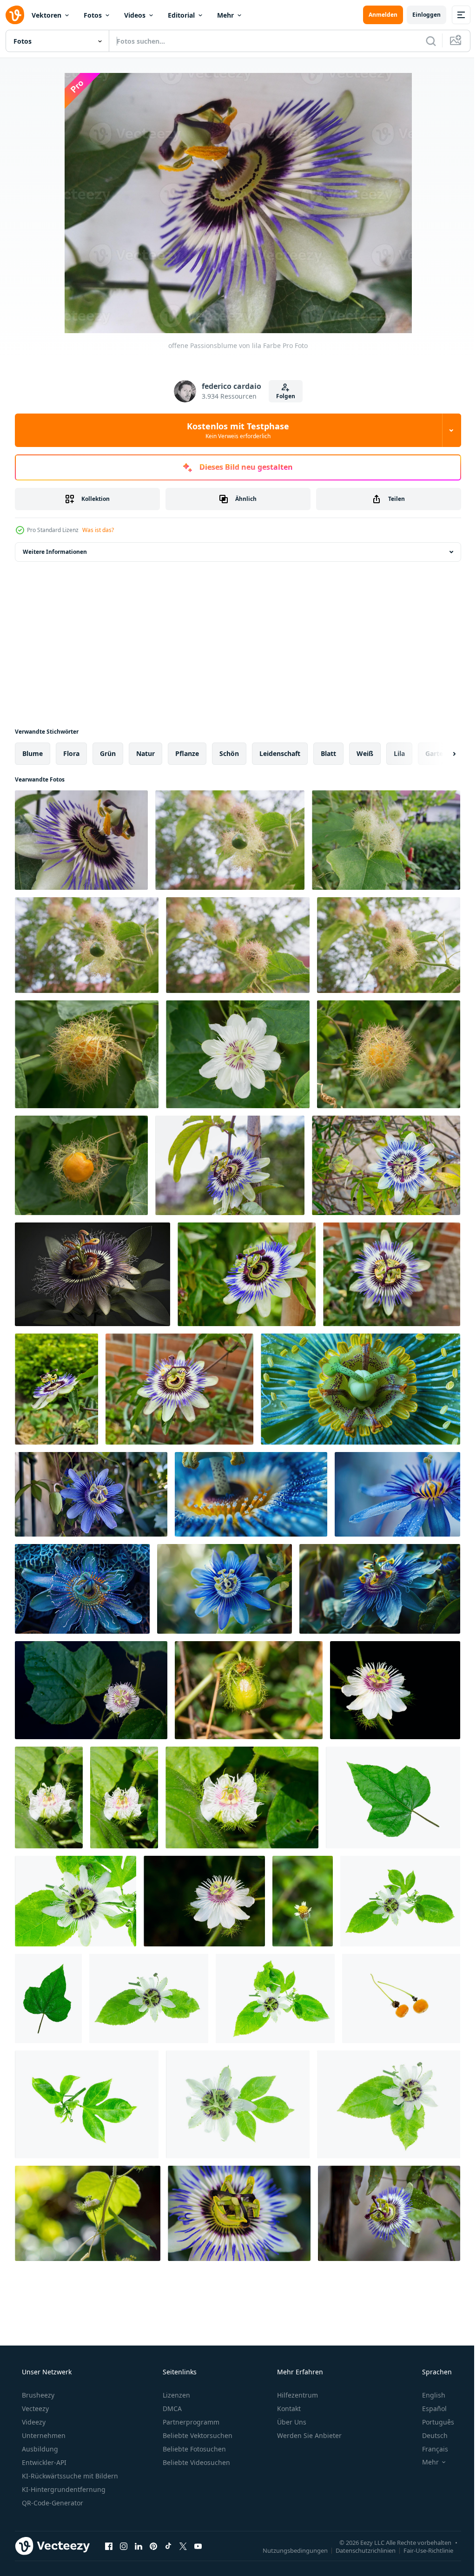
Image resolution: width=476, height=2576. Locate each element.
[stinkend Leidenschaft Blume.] (401, 1998)
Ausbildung (39, 2449)
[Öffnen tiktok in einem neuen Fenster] (168, 2546)
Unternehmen (43, 2435)
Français (429, 2449)
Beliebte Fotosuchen (193, 2449)
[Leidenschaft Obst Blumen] (303, 1901)
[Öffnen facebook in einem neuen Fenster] (109, 2546)
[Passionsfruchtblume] (91, 1690)
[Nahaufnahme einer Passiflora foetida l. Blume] (204, 1901)
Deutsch (429, 2435)
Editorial (181, 15)
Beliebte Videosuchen (195, 2462)
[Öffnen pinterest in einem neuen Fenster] (153, 2546)
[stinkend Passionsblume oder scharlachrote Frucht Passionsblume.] (238, 1054)
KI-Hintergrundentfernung (63, 2489)
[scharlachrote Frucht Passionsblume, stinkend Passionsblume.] (87, 1054)
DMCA (171, 2408)
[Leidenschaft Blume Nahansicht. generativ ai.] (93, 1274)
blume (33, 753)
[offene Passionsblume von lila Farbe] (81, 840)
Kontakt (288, 2408)
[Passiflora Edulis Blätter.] (393, 1797)
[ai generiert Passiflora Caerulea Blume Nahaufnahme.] (360, 1389)
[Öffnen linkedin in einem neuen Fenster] (139, 2546)
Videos (135, 15)
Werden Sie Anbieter (308, 2435)
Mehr (225, 15)
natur (145, 753)
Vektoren (46, 15)
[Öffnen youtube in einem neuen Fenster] (198, 2546)
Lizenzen (175, 2395)
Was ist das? (98, 530)
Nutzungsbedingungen (288, 2550)
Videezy (33, 2422)
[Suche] (424, 41)
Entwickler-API (43, 2462)
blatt (328, 753)
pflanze (187, 753)
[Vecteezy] (15, 15)
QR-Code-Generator (52, 2503)
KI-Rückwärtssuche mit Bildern (69, 2476)
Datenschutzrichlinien (359, 2550)
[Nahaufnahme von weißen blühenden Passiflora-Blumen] (49, 1797)
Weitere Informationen (55, 552)
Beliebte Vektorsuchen (197, 2435)
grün (108, 753)
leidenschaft (280, 753)
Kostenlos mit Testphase (235, 430)
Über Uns (291, 2422)
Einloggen (420, 15)
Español (428, 2408)
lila (399, 753)
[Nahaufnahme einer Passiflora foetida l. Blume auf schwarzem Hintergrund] (395, 1690)
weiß (365, 753)
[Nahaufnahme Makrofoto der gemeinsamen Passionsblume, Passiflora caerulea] (239, 2213)
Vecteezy (34, 2408)
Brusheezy (37, 2395)
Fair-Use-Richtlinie (421, 2550)
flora (71, 753)
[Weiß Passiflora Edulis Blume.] (76, 1901)
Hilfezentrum (297, 2395)
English (428, 2395)
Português (432, 2422)
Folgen (282, 396)
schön (229, 753)
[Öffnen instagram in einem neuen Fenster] (124, 2546)
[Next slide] (439, 754)
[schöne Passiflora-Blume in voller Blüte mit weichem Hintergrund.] (392, 1274)
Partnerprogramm (190, 2422)
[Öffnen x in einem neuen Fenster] (183, 2546)
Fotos (93, 15)
